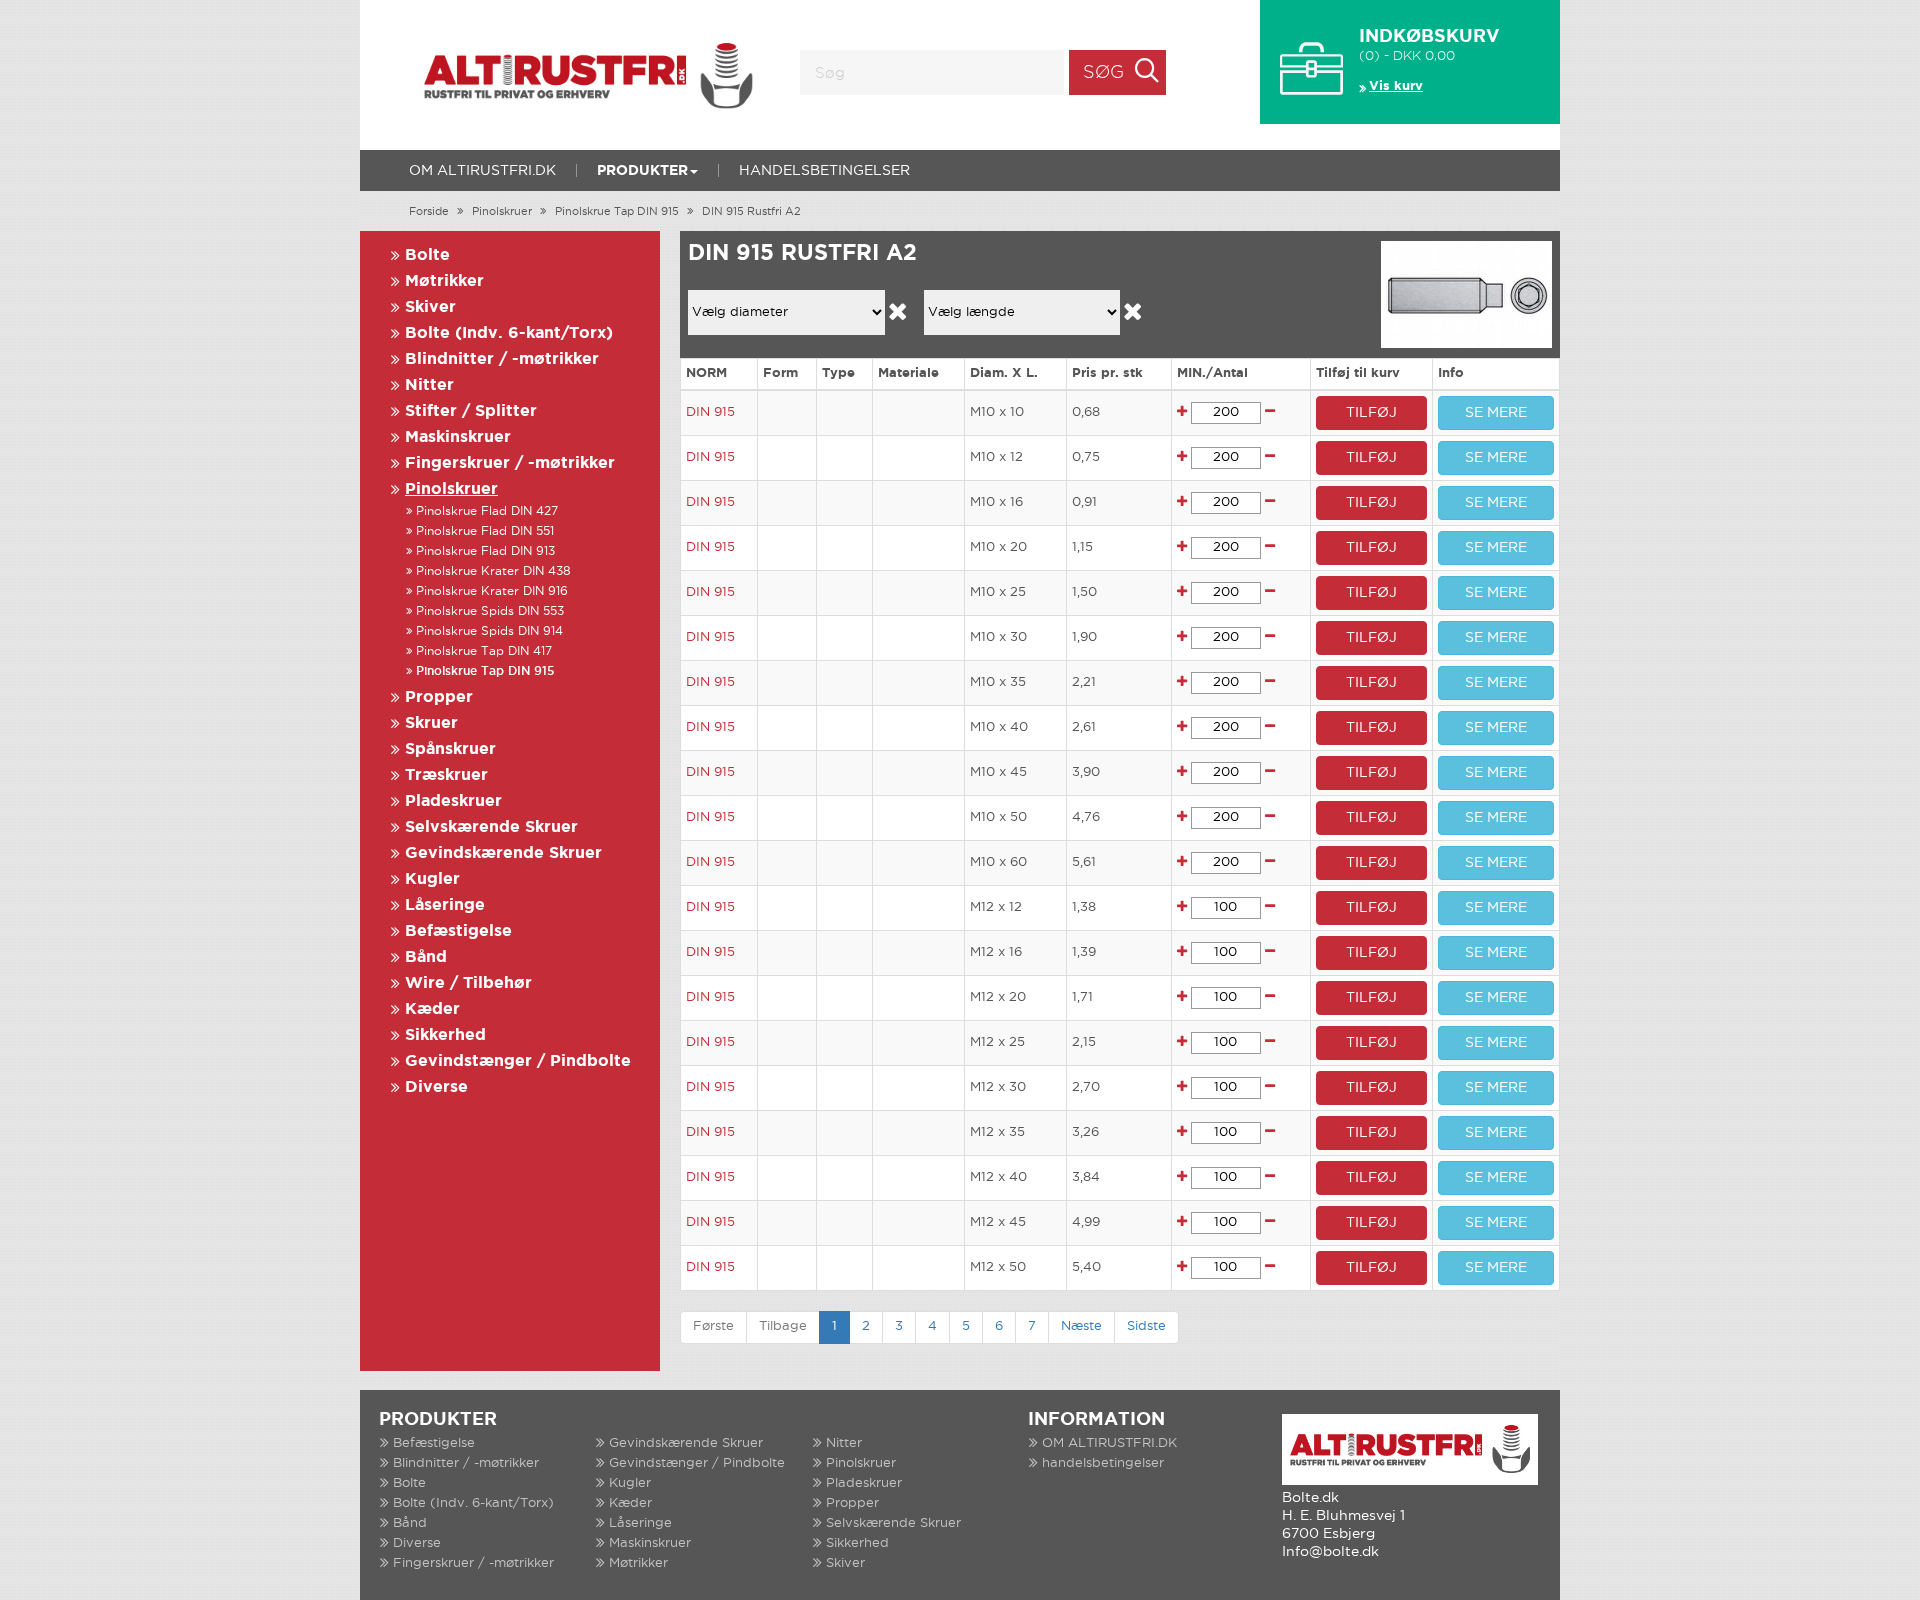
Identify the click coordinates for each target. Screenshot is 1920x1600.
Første (713, 1326)
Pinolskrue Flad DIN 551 (485, 531)
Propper (439, 697)
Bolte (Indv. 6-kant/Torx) (509, 333)
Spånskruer (450, 749)
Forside (429, 212)
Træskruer (446, 775)
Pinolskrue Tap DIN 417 (484, 651)
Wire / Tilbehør (468, 983)
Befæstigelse (458, 931)
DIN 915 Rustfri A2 (751, 212)
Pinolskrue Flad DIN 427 (487, 511)
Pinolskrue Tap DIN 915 (617, 212)
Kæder (432, 1009)
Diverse (436, 1087)
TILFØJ (1371, 413)
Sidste (1146, 1326)
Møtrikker (444, 281)
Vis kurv (1396, 86)
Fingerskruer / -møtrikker (510, 463)
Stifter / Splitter (471, 411)
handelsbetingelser (824, 171)
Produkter (642, 171)
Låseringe (445, 905)
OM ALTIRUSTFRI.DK (482, 171)
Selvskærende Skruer (491, 827)
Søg (1103, 73)
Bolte (427, 255)
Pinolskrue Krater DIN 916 (492, 591)
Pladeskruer (453, 801)
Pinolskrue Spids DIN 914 (489, 631)
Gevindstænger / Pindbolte (518, 1061)
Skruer (431, 723)
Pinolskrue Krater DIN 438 (493, 571)
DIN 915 (710, 412)
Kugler (432, 879)
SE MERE (1496, 413)
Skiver (430, 307)
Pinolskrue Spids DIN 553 (490, 611)
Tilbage (783, 1326)
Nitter (429, 385)
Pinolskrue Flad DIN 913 (485, 551)
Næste (1081, 1326)
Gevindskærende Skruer (503, 853)
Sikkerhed (445, 1035)
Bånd (426, 957)
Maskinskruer (458, 437)
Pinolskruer (502, 212)
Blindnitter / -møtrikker (502, 359)
